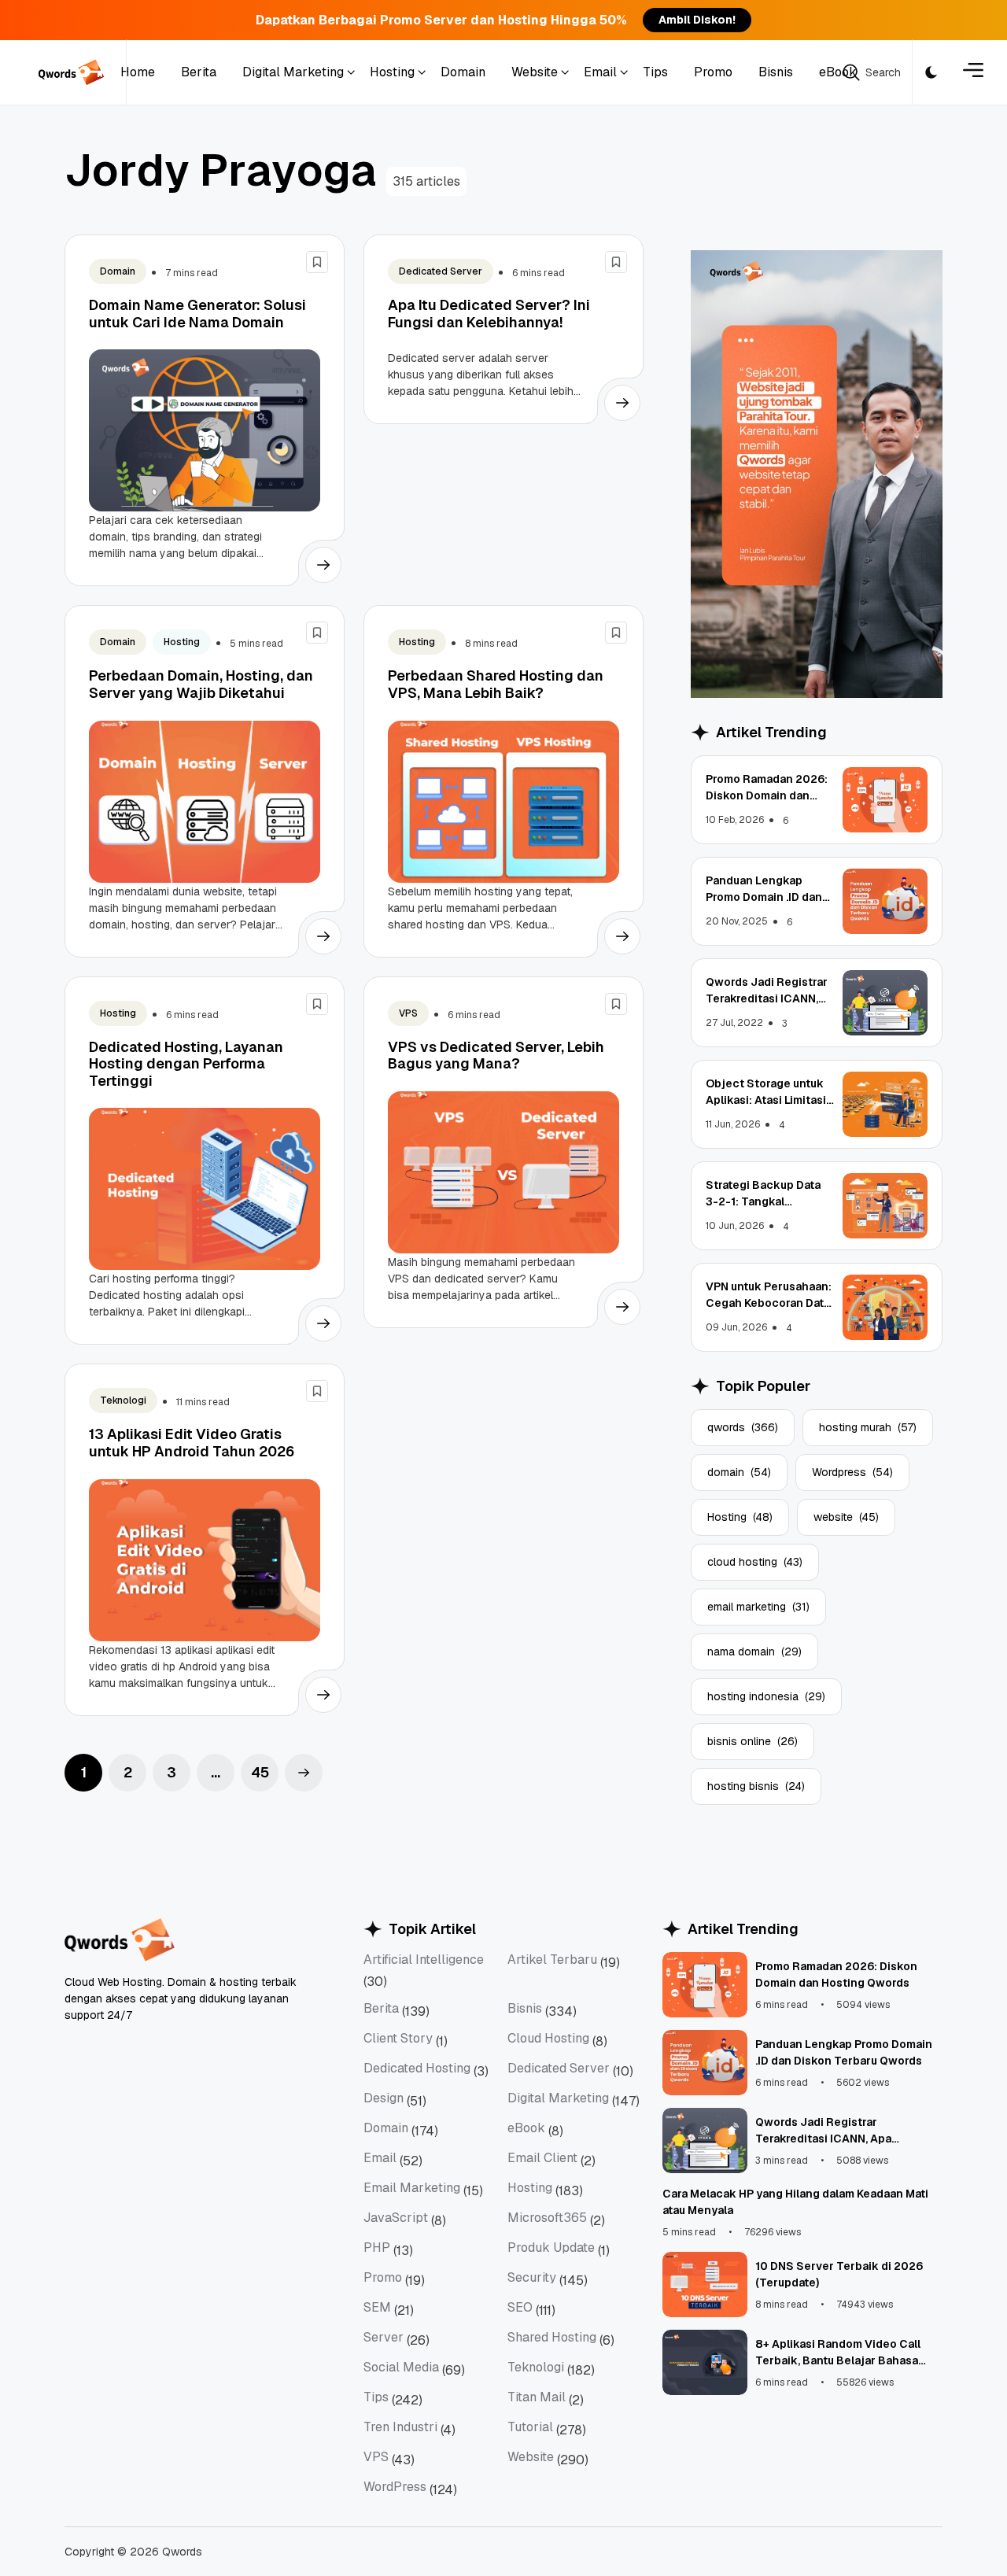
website (846, 1517)
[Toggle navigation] (973, 73)
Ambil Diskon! (697, 20)
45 (260, 1772)
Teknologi (123, 1401)
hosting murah (868, 1427)
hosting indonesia (766, 1696)
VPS (408, 1013)
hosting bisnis (756, 1786)
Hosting (182, 642)
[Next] (304, 1773)
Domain (118, 271)
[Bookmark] (317, 262)
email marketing (758, 1607)
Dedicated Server (441, 271)
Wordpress (852, 1472)
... (216, 1772)
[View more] (323, 565)
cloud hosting (755, 1562)
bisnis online (752, 1741)
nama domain (754, 1652)
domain (739, 1472)
